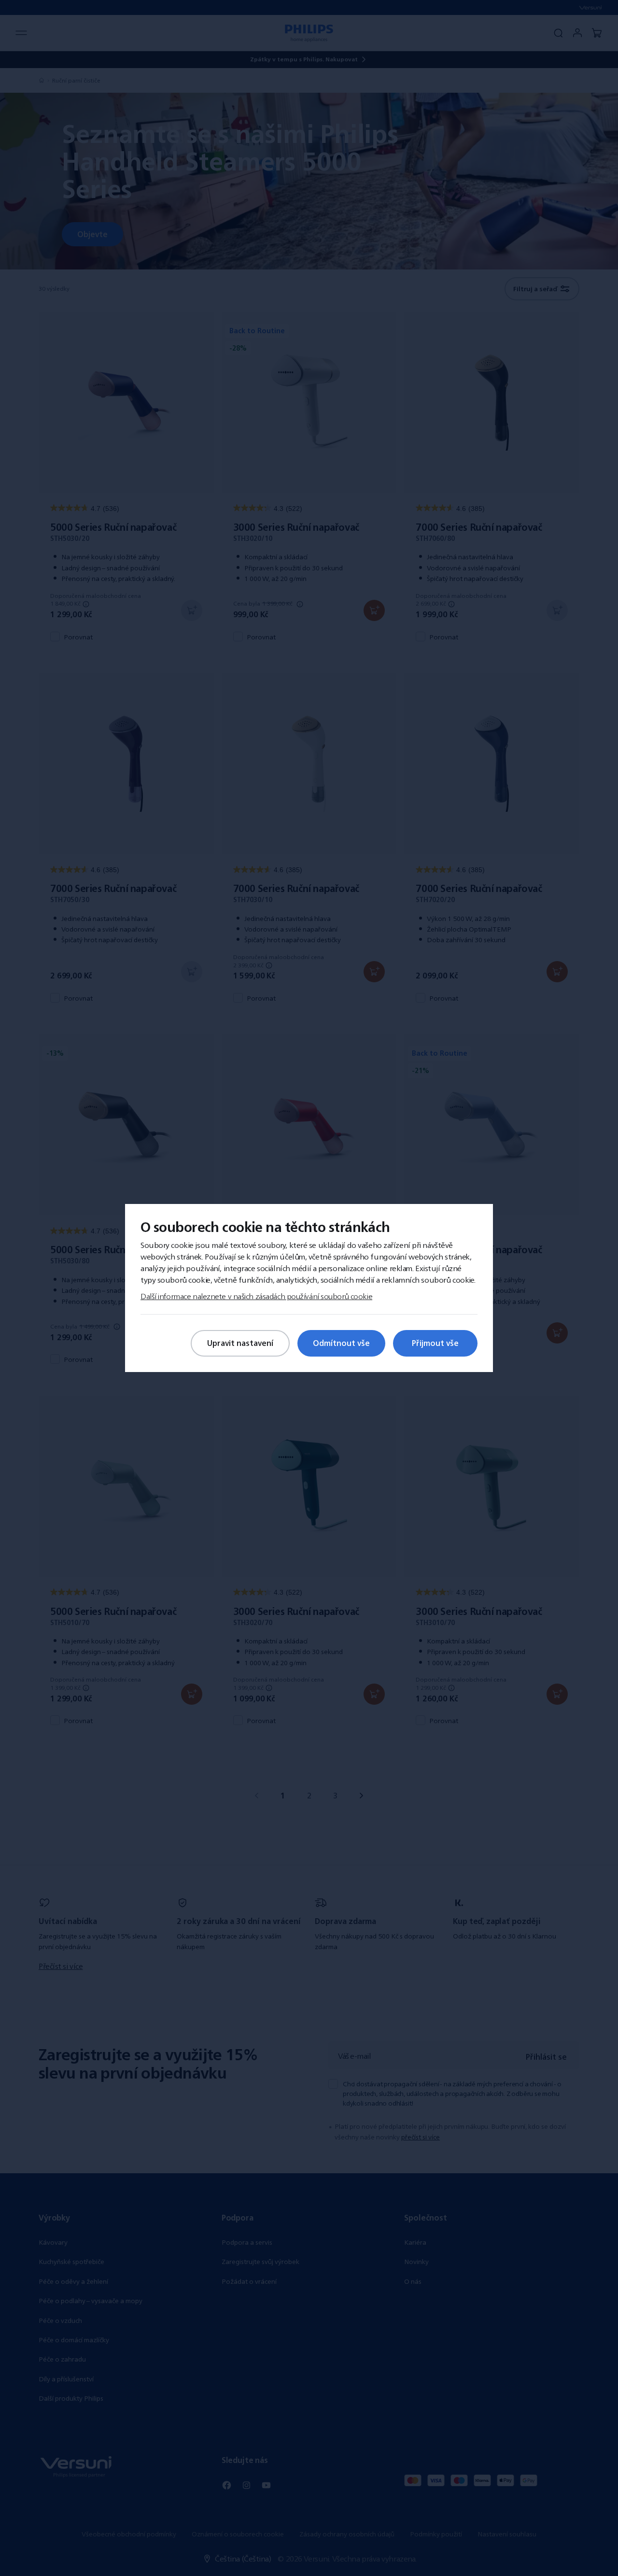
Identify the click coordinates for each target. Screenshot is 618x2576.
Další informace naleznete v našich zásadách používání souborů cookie (256, 1296)
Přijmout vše (435, 1343)
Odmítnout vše (341, 1343)
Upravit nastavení (240, 1343)
